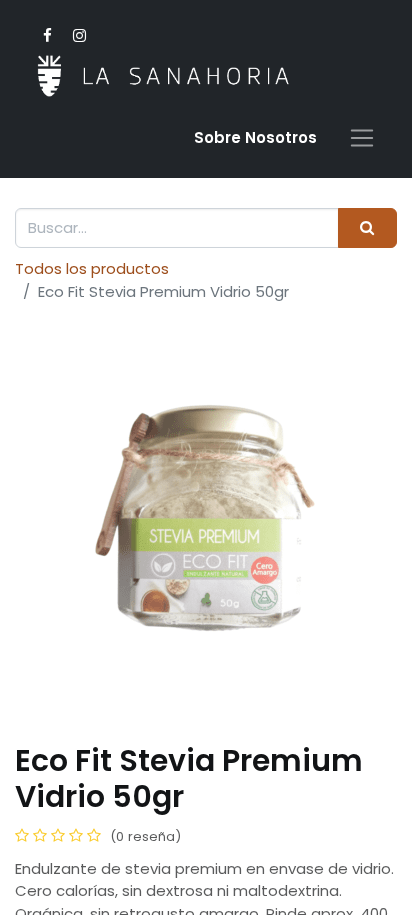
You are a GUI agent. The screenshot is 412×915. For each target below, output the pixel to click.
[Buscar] (367, 228)
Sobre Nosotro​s (255, 137)
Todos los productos (92, 268)
